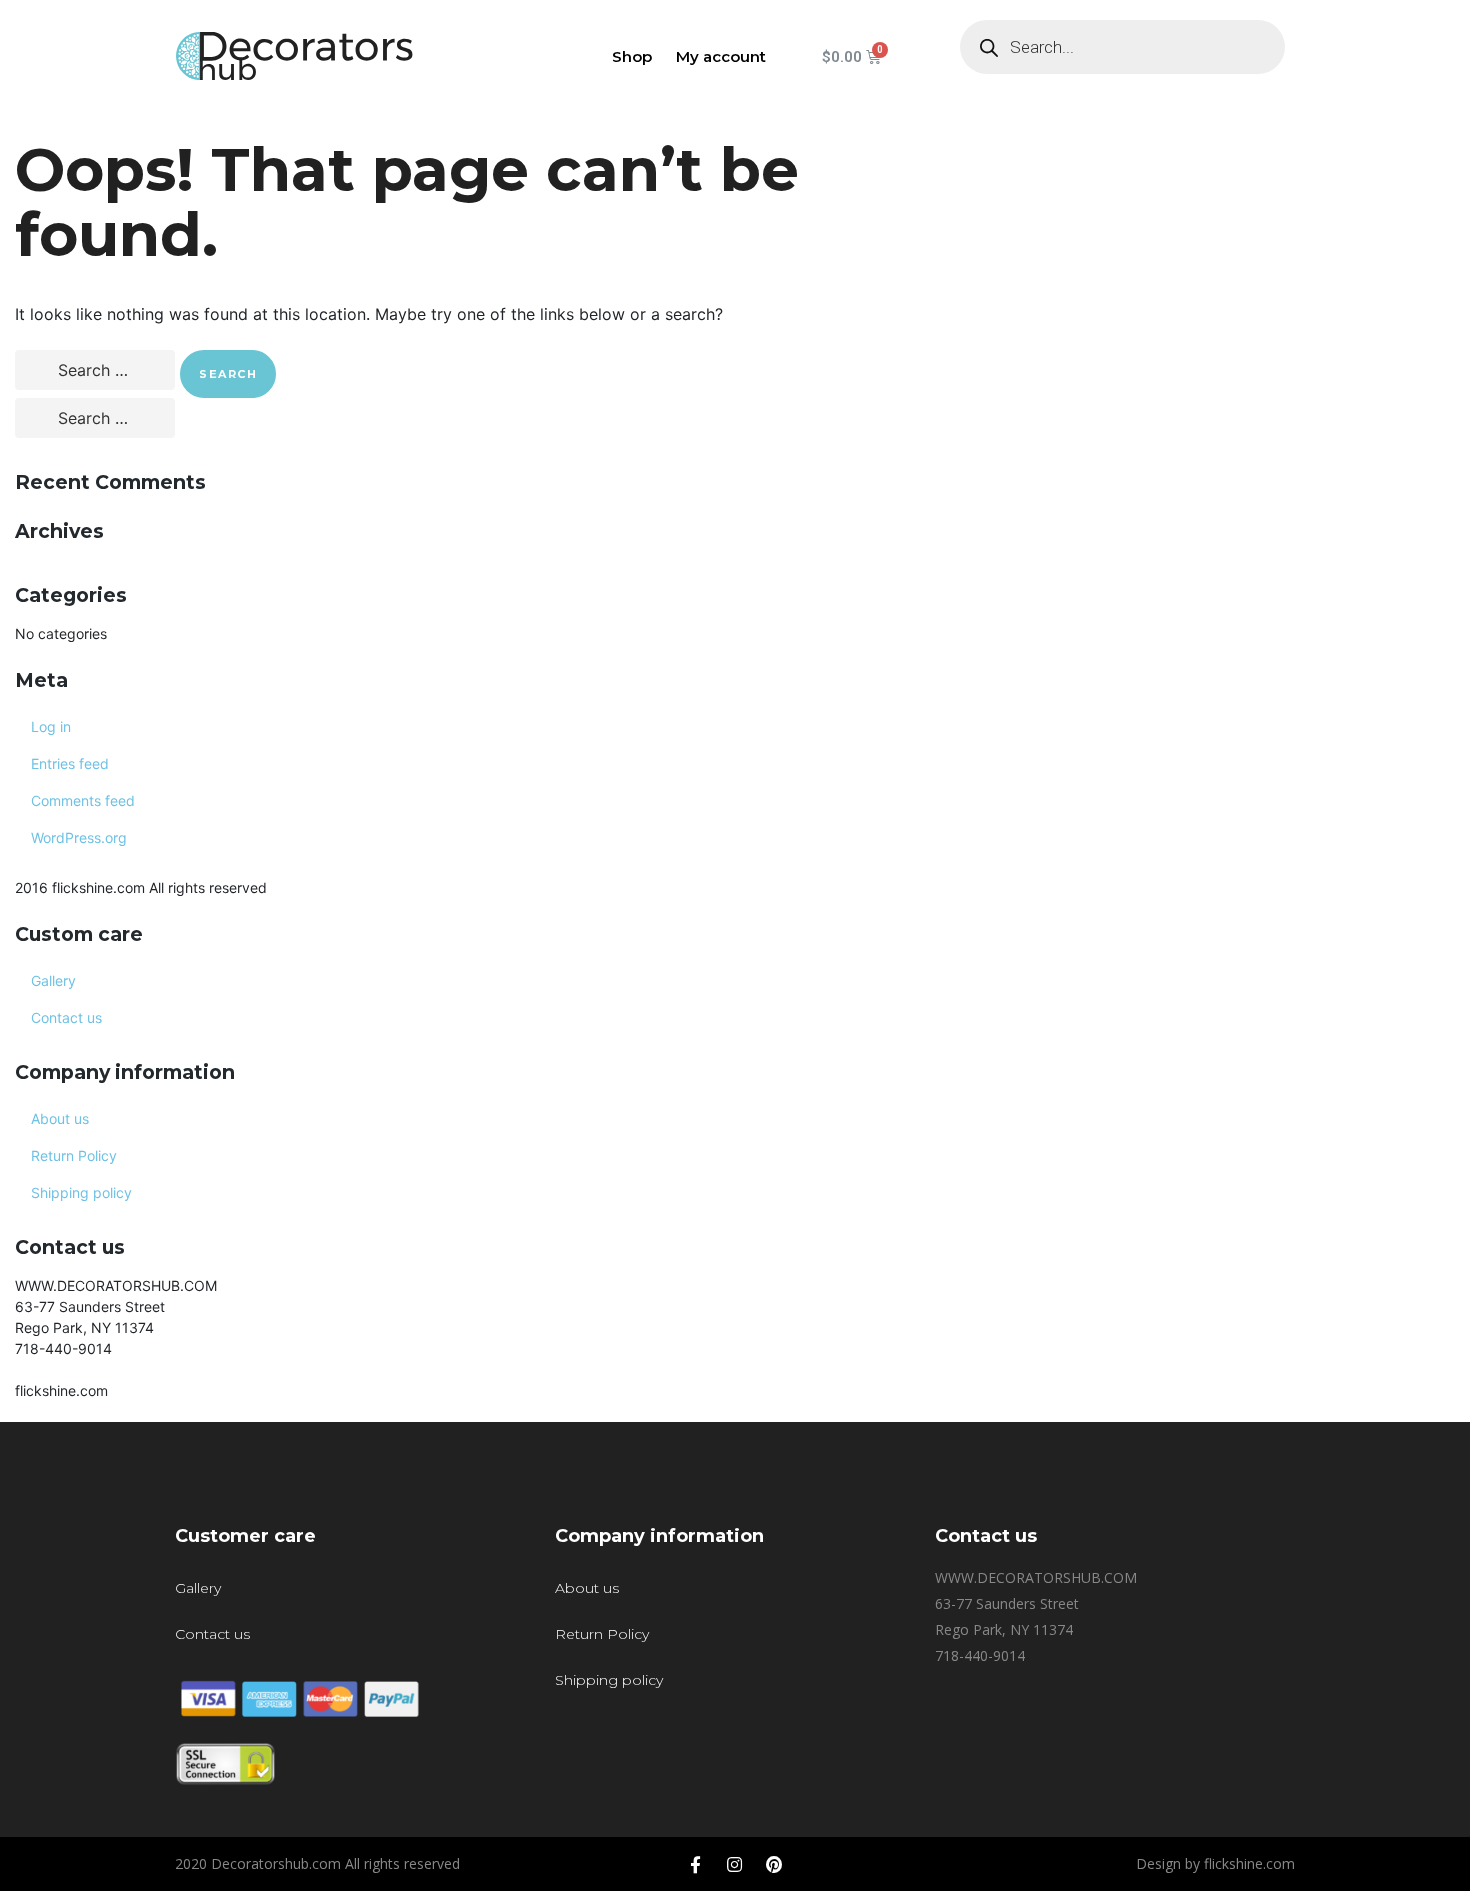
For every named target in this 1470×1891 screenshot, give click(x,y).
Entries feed (70, 763)
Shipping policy (81, 1192)
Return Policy (74, 1155)
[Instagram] (735, 1864)
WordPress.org (79, 837)
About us (60, 1118)
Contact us (66, 1017)
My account (721, 56)
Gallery (53, 980)
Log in (51, 726)
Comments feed (83, 800)
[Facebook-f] (696, 1864)
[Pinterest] (774, 1864)
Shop (632, 56)
